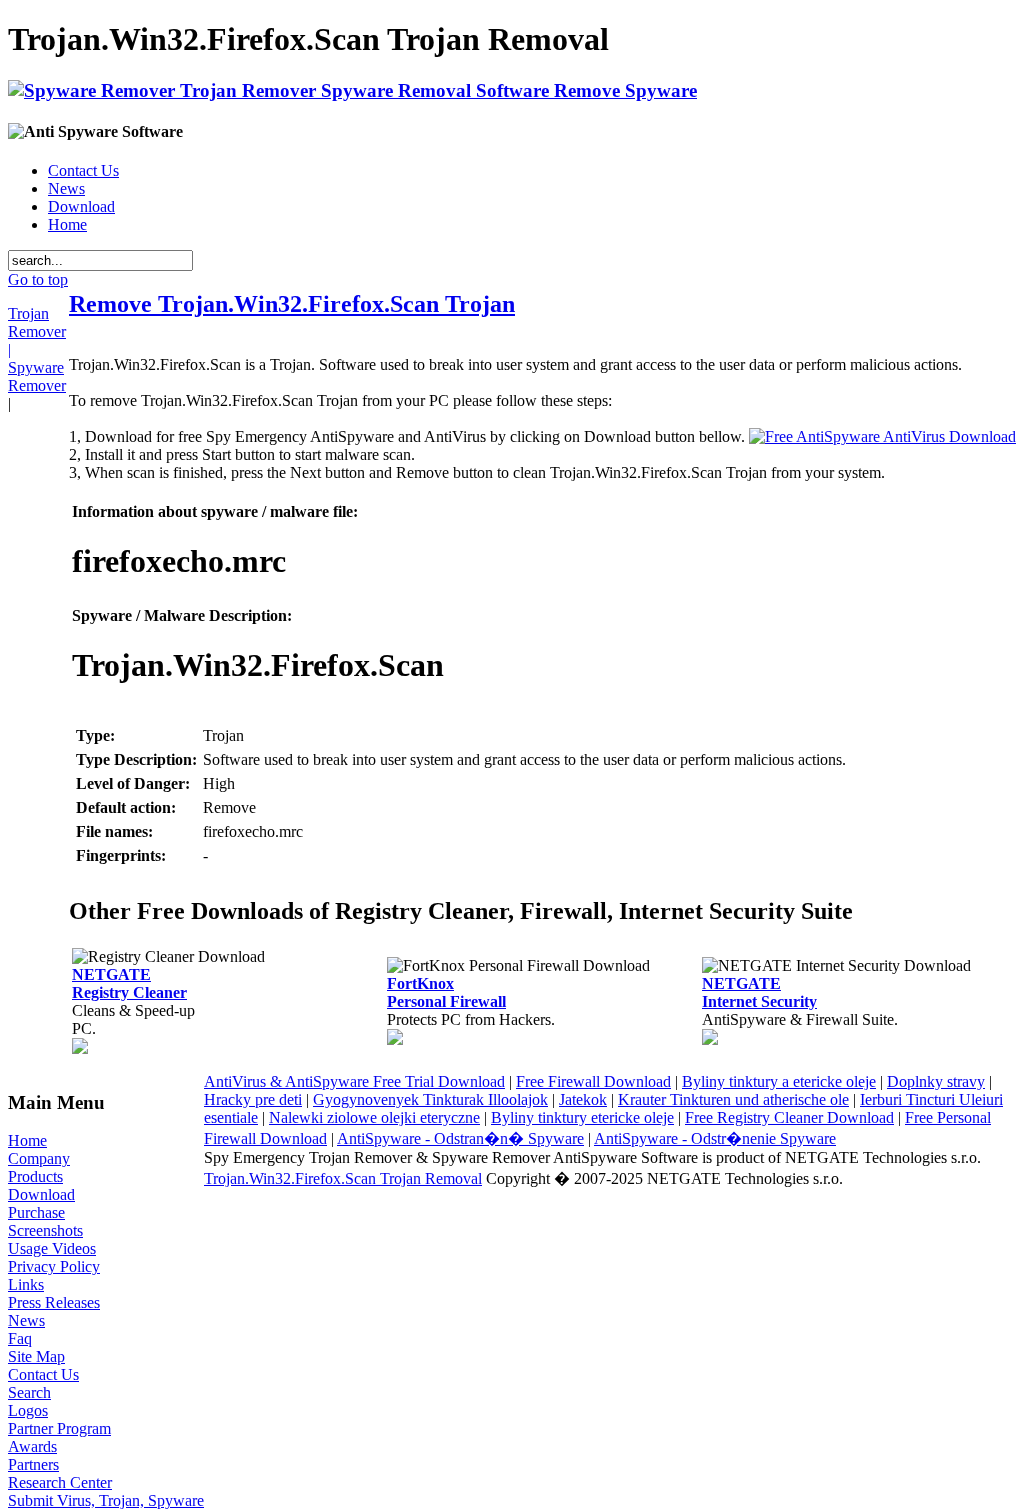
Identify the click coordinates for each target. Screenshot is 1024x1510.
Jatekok (583, 1099)
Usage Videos (52, 1248)
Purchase (36, 1212)
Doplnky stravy (936, 1081)
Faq (20, 1338)
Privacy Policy (54, 1266)
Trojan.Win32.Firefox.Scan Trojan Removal (343, 1178)
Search (29, 1392)
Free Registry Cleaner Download (789, 1117)
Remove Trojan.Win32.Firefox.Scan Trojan (292, 304)
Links (26, 1284)
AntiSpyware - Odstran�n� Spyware (460, 1138)
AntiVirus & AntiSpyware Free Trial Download (354, 1081)
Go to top (38, 279)
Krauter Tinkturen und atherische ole (733, 1099)
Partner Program (59, 1428)
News (66, 188)
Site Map (36, 1356)
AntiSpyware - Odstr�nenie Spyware (715, 1138)
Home (67, 224)
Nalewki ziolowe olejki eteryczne (374, 1117)
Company (39, 1158)
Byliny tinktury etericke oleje (582, 1117)
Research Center (60, 1482)
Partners (33, 1464)
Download (81, 206)
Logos (28, 1410)
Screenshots (45, 1230)
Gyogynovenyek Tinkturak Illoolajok (430, 1099)
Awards (32, 1446)
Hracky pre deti (253, 1099)
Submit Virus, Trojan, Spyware (106, 1500)
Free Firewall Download (593, 1081)
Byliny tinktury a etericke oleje (779, 1081)
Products (35, 1176)
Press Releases (54, 1302)
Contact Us (83, 170)
